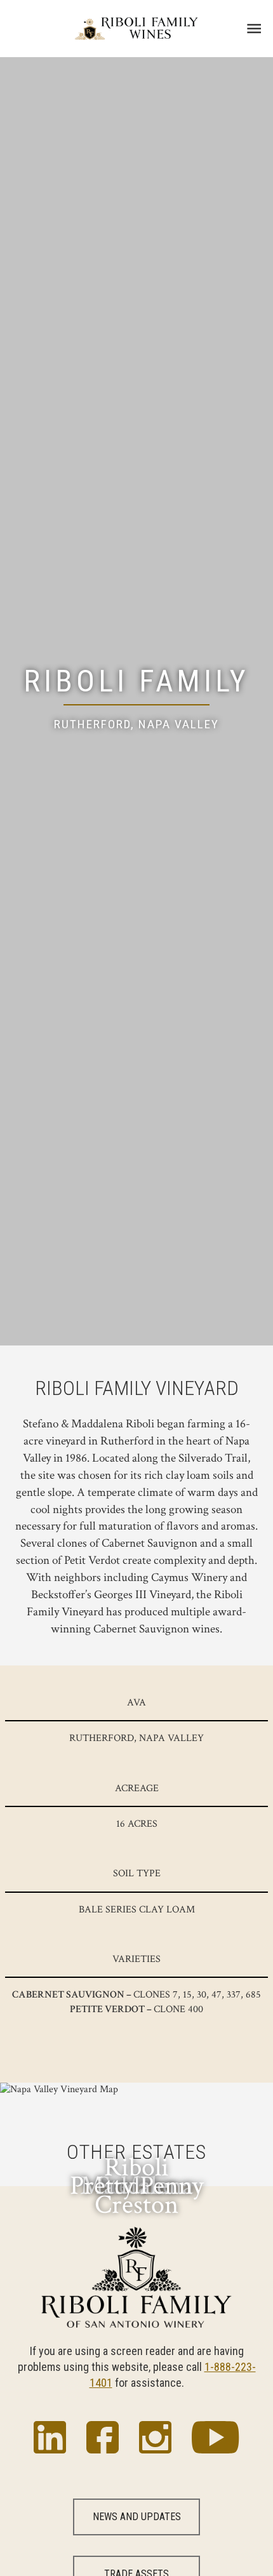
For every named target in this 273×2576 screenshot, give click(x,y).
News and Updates (137, 2517)
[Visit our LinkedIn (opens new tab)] (50, 2439)
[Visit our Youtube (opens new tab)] (215, 2439)
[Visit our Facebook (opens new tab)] (103, 2439)
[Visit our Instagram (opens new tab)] (155, 2439)
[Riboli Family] (136, 29)
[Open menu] (254, 29)
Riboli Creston (136, 2186)
